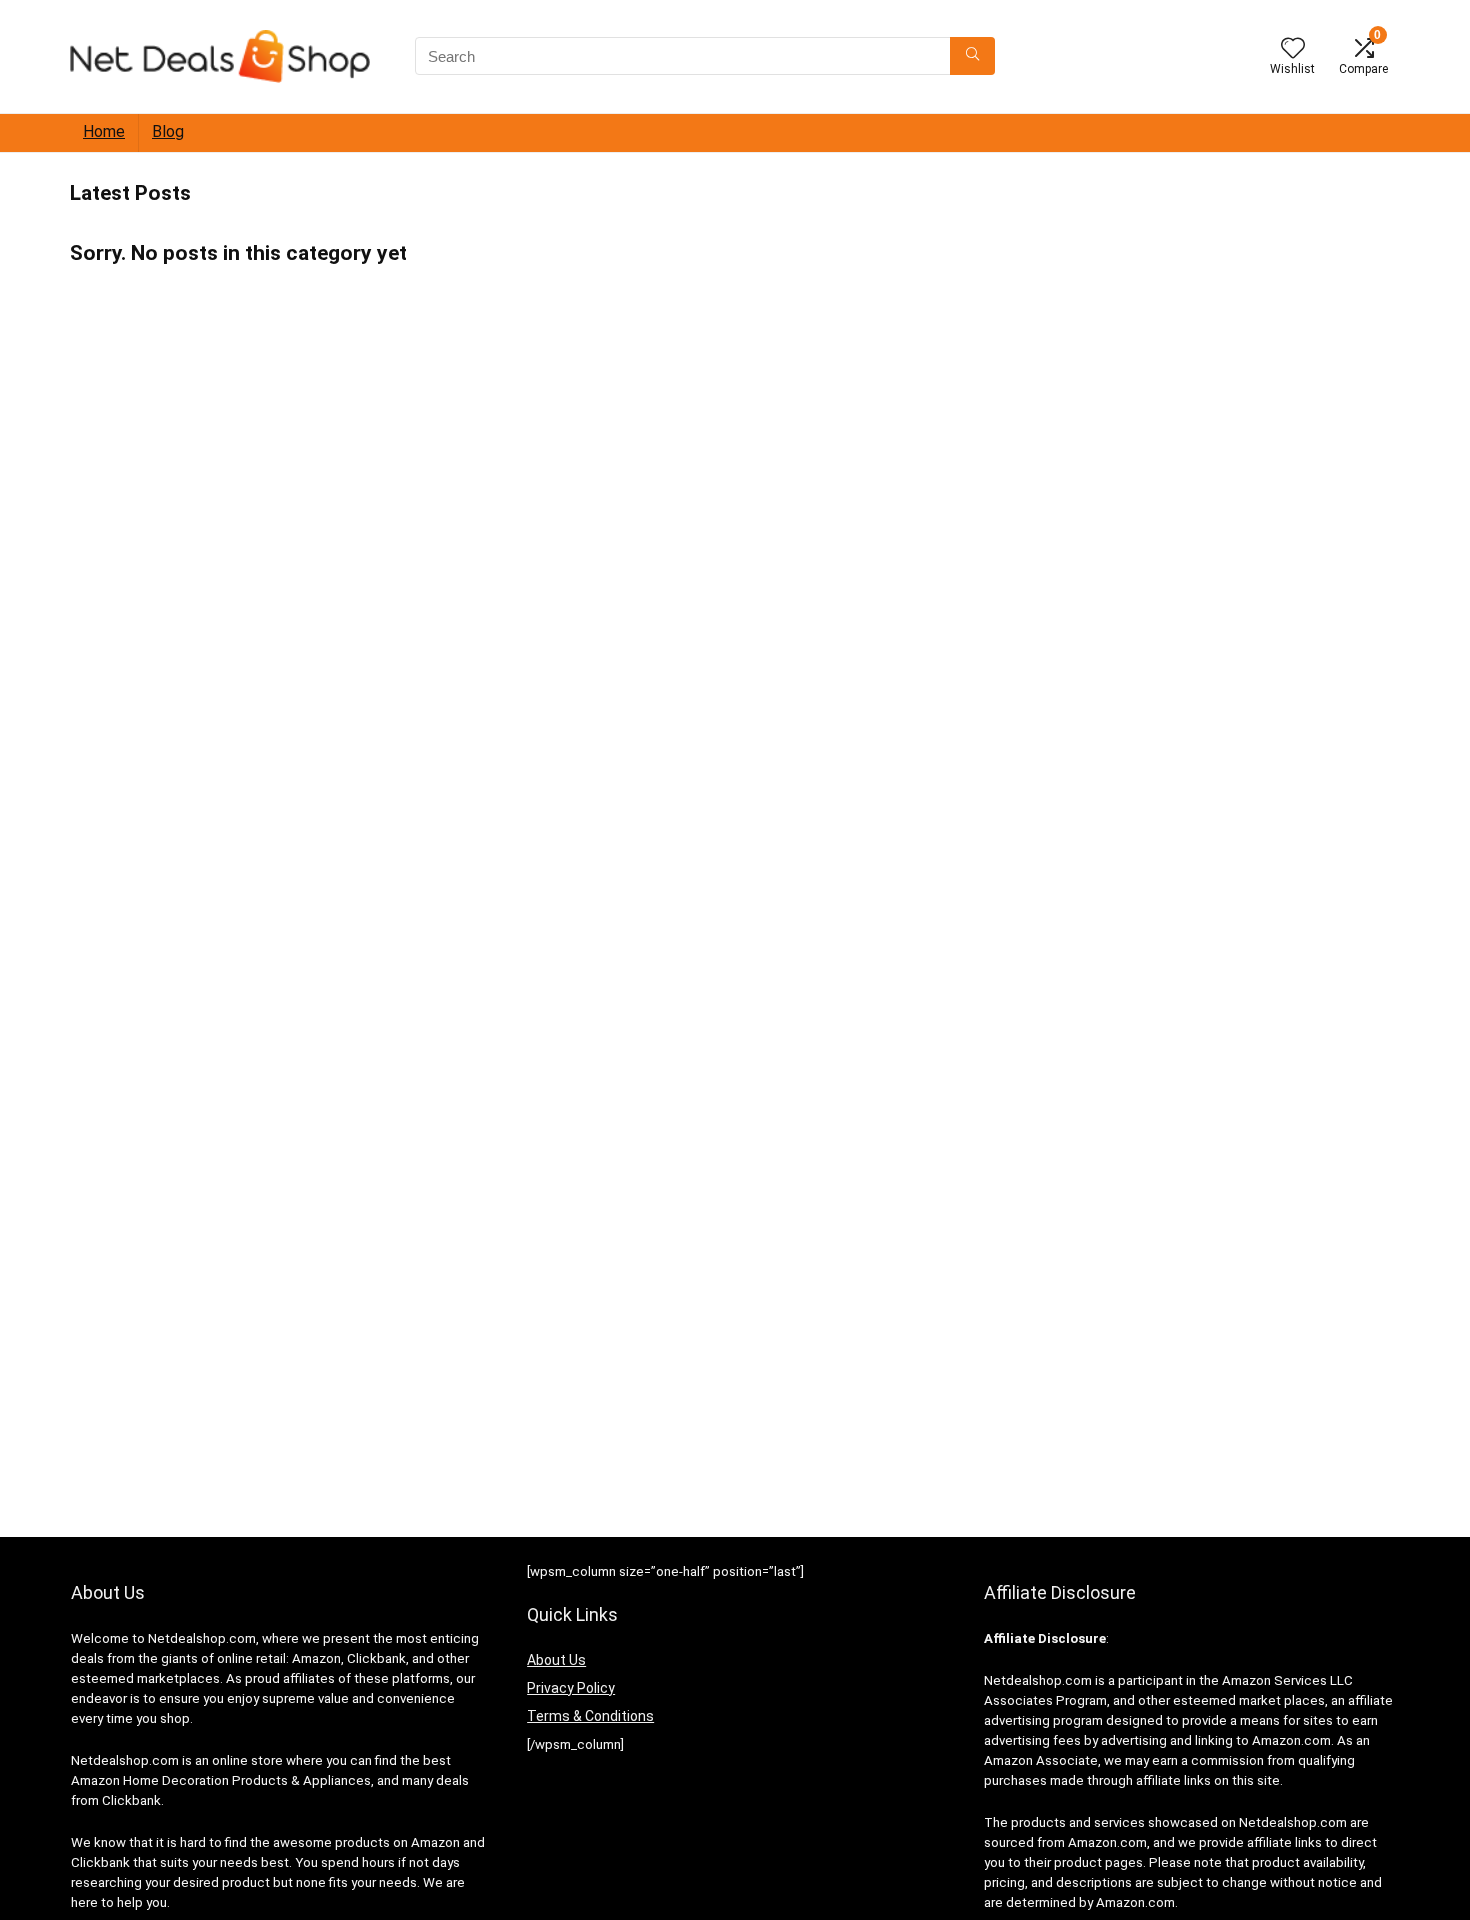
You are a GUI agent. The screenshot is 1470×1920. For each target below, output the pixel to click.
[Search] (972, 56)
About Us (556, 1660)
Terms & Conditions (590, 1716)
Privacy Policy (571, 1688)
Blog (168, 131)
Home (104, 131)
